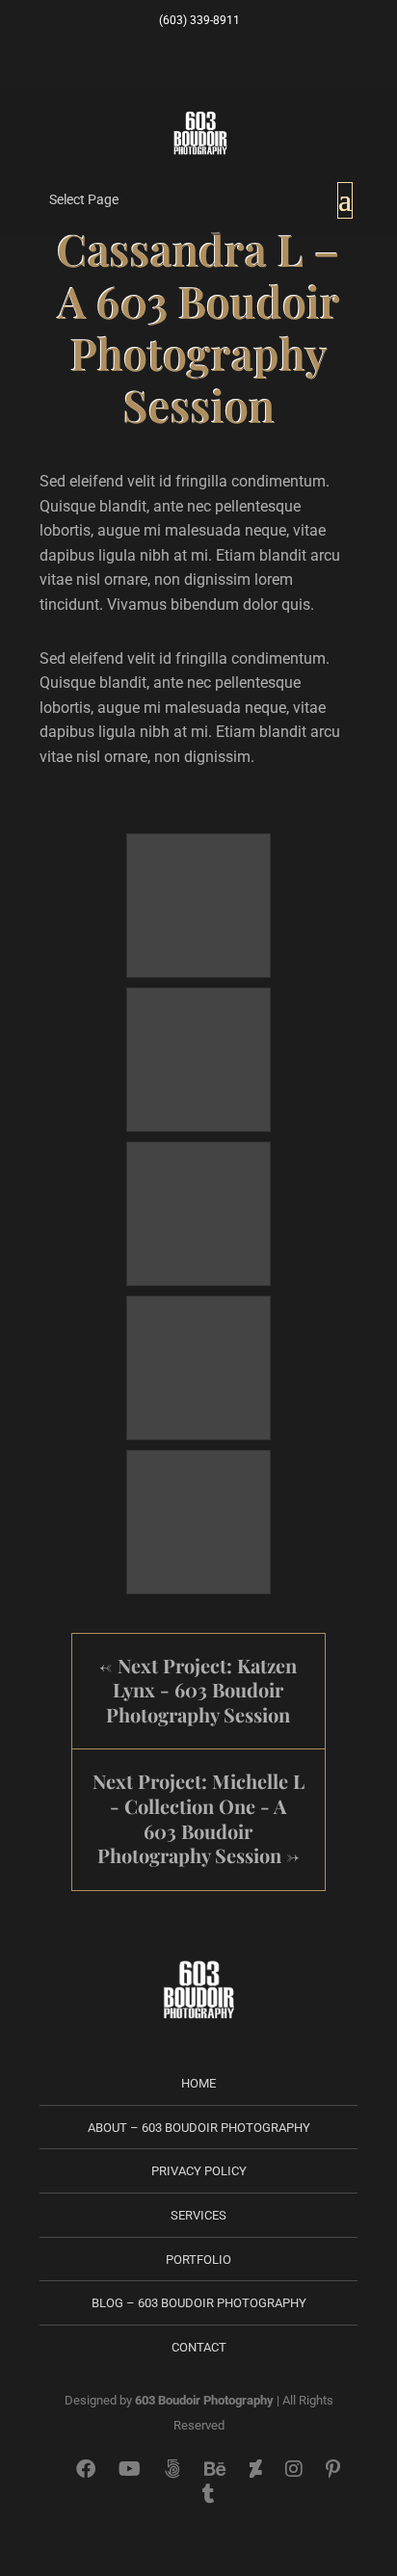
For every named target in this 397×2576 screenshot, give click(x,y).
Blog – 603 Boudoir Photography (199, 2303)
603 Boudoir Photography (204, 2400)
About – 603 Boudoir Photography (199, 2128)
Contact (199, 2347)
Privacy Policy (199, 2171)
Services (198, 2215)
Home (198, 2083)
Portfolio (198, 2260)
